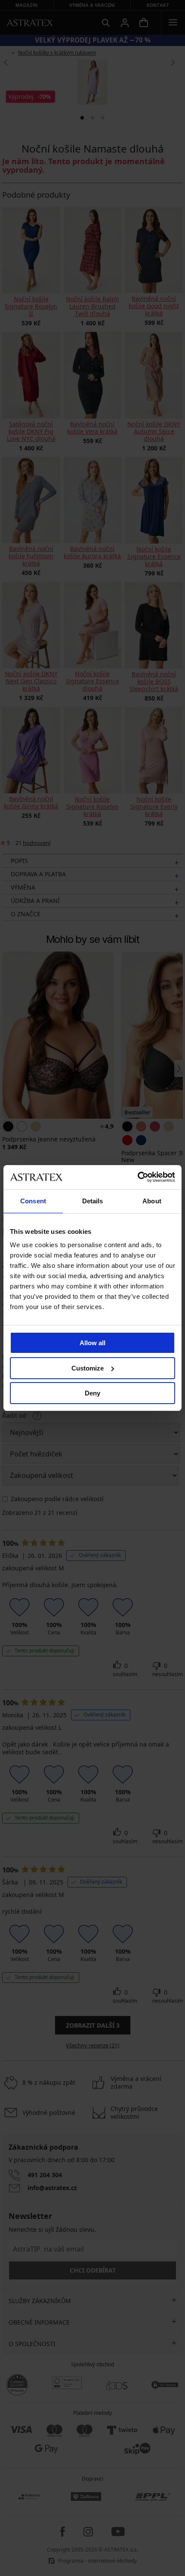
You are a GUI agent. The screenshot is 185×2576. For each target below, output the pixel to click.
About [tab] (152, 1201)
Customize (88, 1368)
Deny (92, 1393)
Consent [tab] (33, 1201)
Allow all (92, 1343)
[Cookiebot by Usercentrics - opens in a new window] (137, 1177)
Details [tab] (93, 1201)
